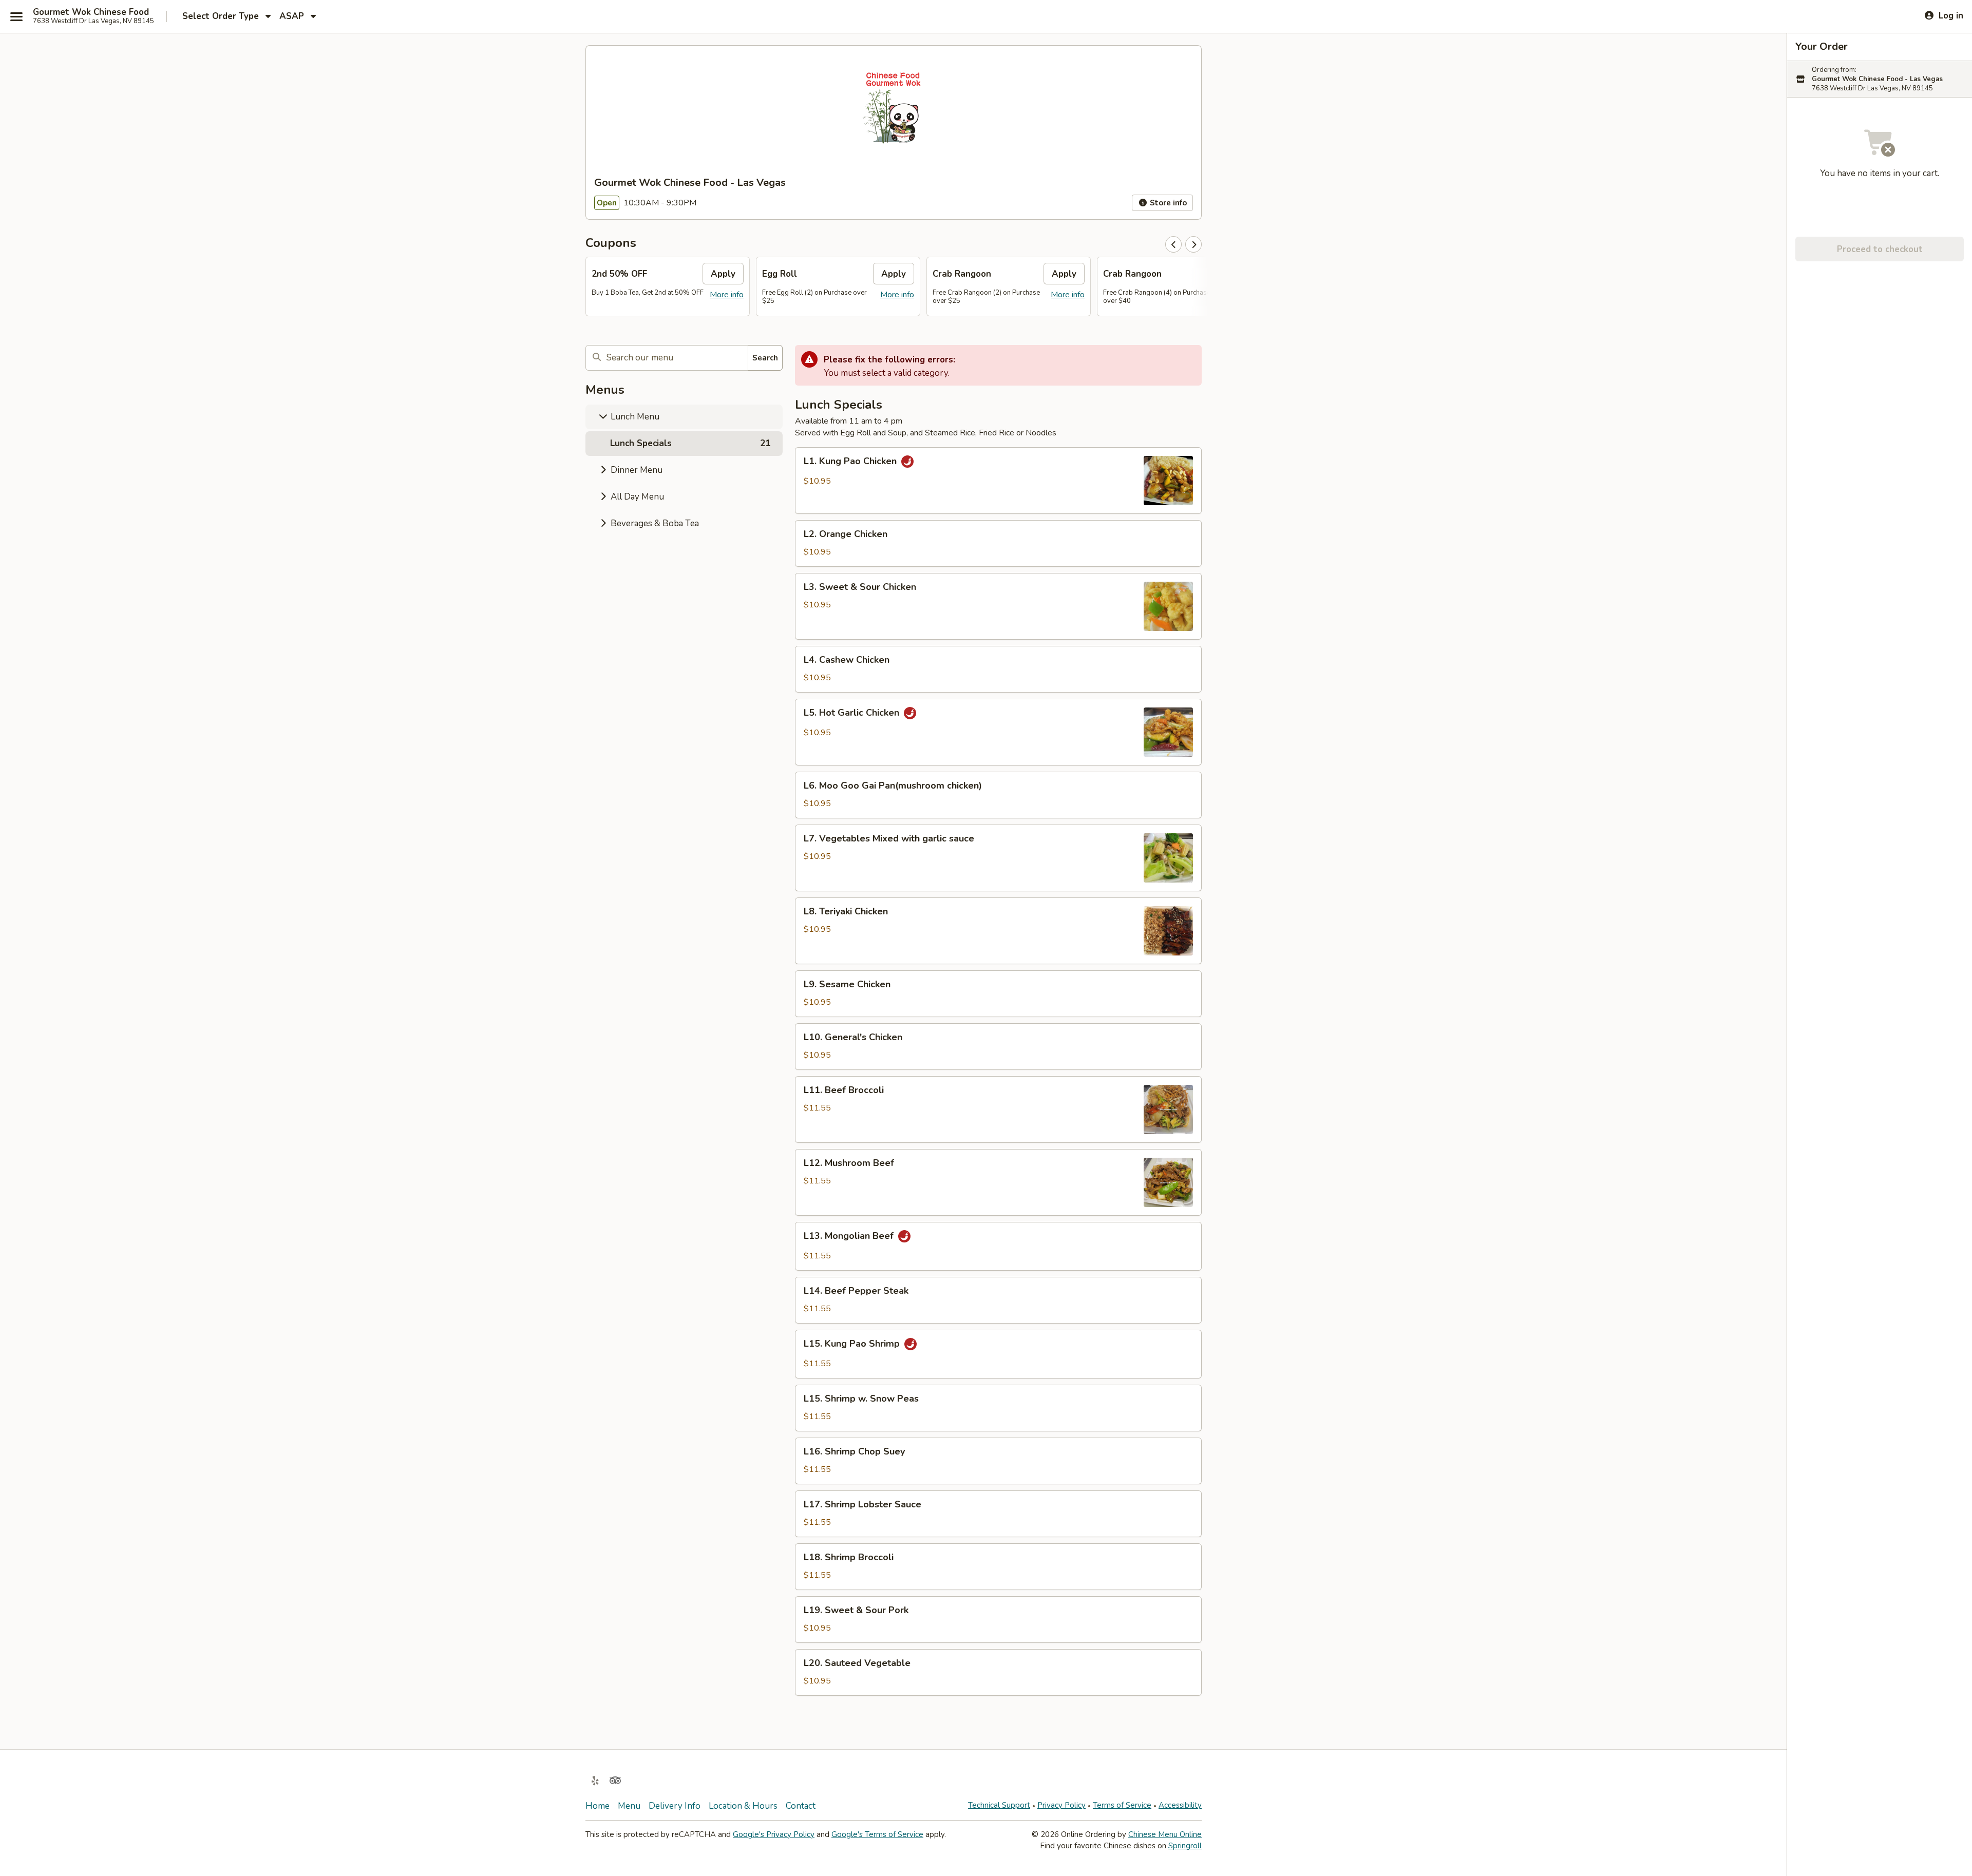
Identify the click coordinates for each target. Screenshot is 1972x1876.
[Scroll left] (1173, 244)
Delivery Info (675, 1806)
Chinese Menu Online (1165, 1834)
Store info (1167, 203)
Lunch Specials (690, 443)
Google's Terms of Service (877, 1834)
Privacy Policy (1061, 1805)
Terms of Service (1122, 1805)
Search (765, 358)
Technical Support (999, 1805)
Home (598, 1806)
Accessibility (1180, 1805)
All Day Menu (636, 497)
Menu (629, 1806)
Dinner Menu (636, 470)
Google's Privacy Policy (774, 1834)
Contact (801, 1806)
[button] (998, 481)
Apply (723, 274)
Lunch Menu (634, 417)
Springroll (1185, 1846)
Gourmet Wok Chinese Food (91, 12)
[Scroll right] (1193, 244)
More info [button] (727, 295)
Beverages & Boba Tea (654, 523)
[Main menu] (16, 16)
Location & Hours (743, 1806)
